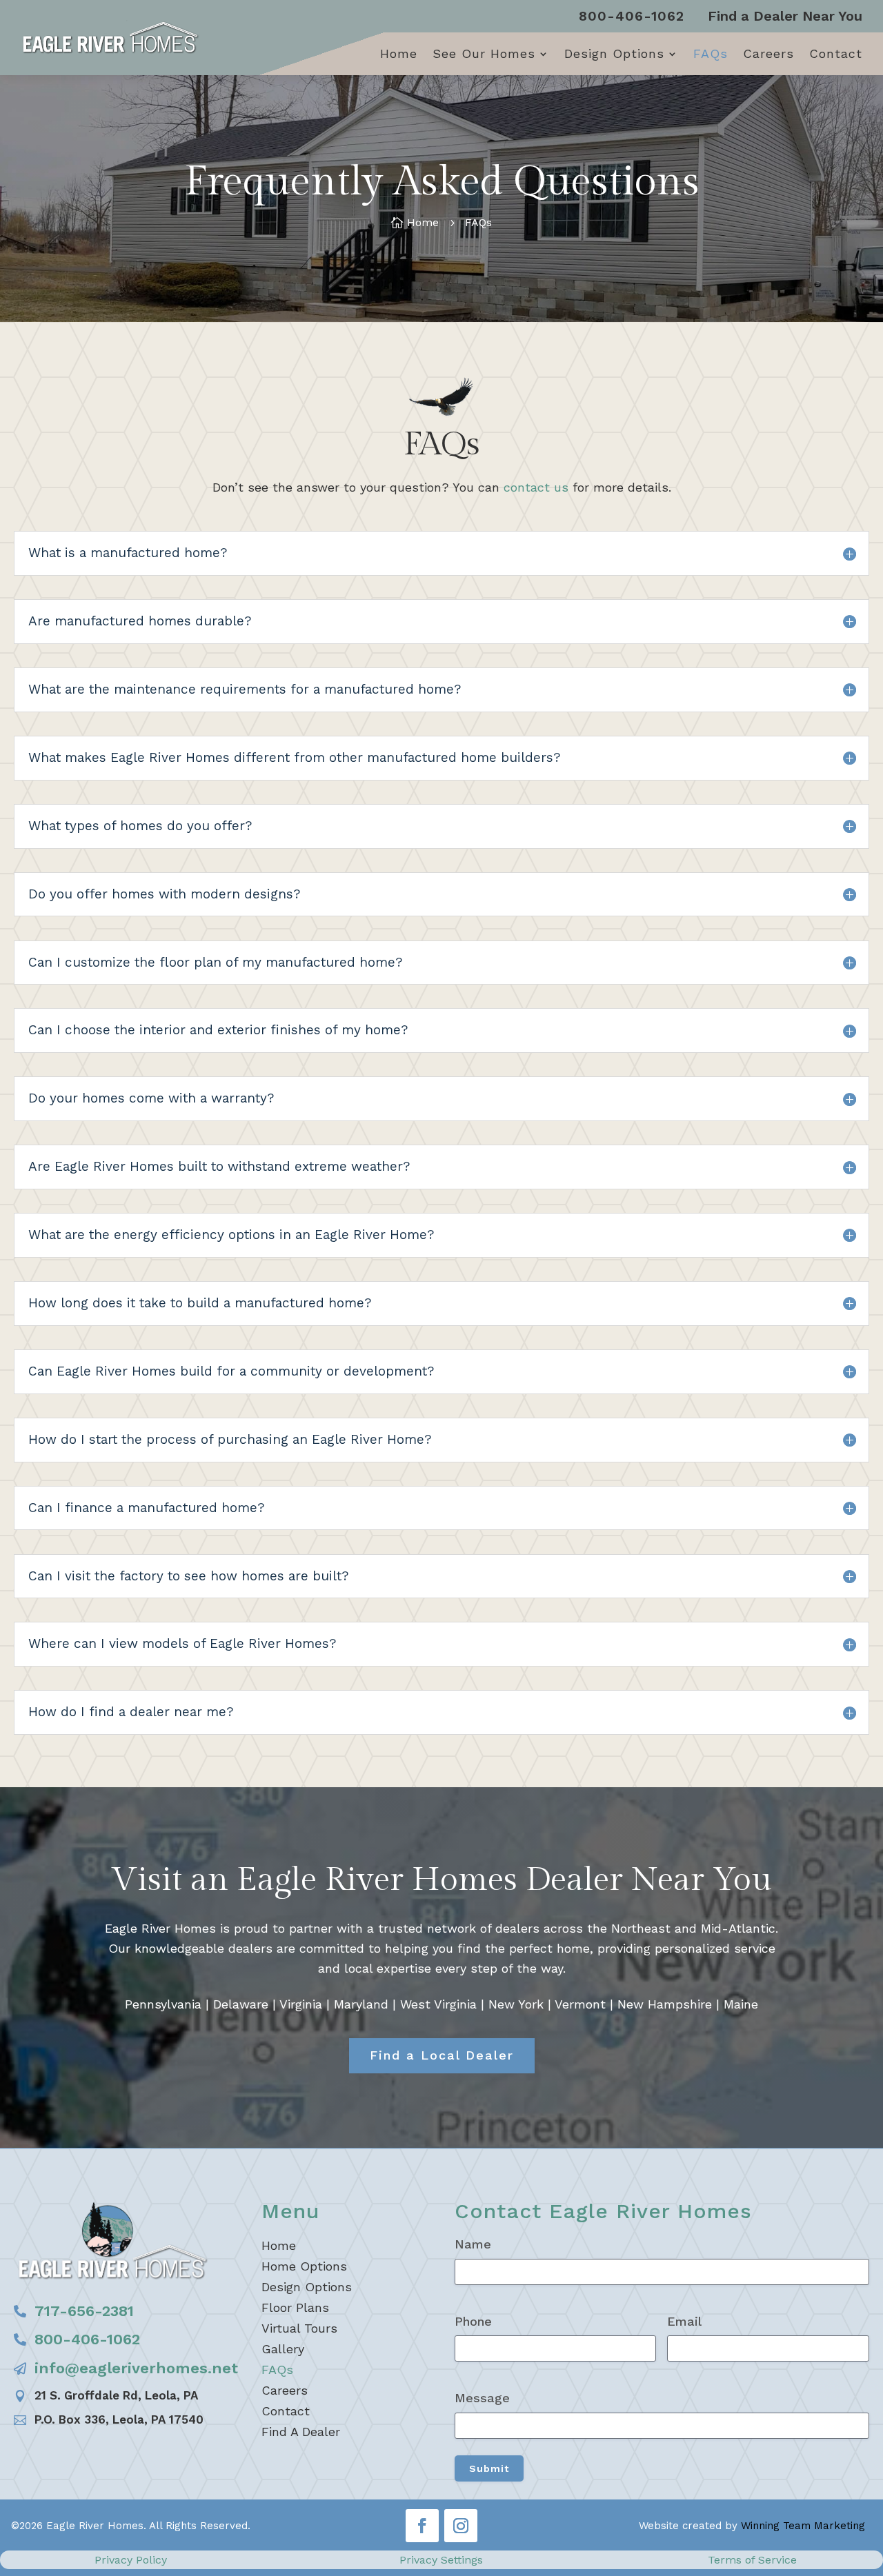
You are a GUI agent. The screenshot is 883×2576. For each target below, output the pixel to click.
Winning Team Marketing (803, 2526)
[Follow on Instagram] (461, 2526)
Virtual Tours (299, 2330)
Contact (836, 55)
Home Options (304, 2267)
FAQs (711, 55)
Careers (768, 55)
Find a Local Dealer (442, 2055)
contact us (536, 487)
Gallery (283, 2350)
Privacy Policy (131, 2560)
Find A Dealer (301, 2433)
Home (399, 55)
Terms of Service (752, 2560)
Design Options (614, 55)
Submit (489, 2468)
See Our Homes (484, 55)
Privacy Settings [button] (441, 2560)
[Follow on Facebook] (422, 2526)
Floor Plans (295, 2309)
